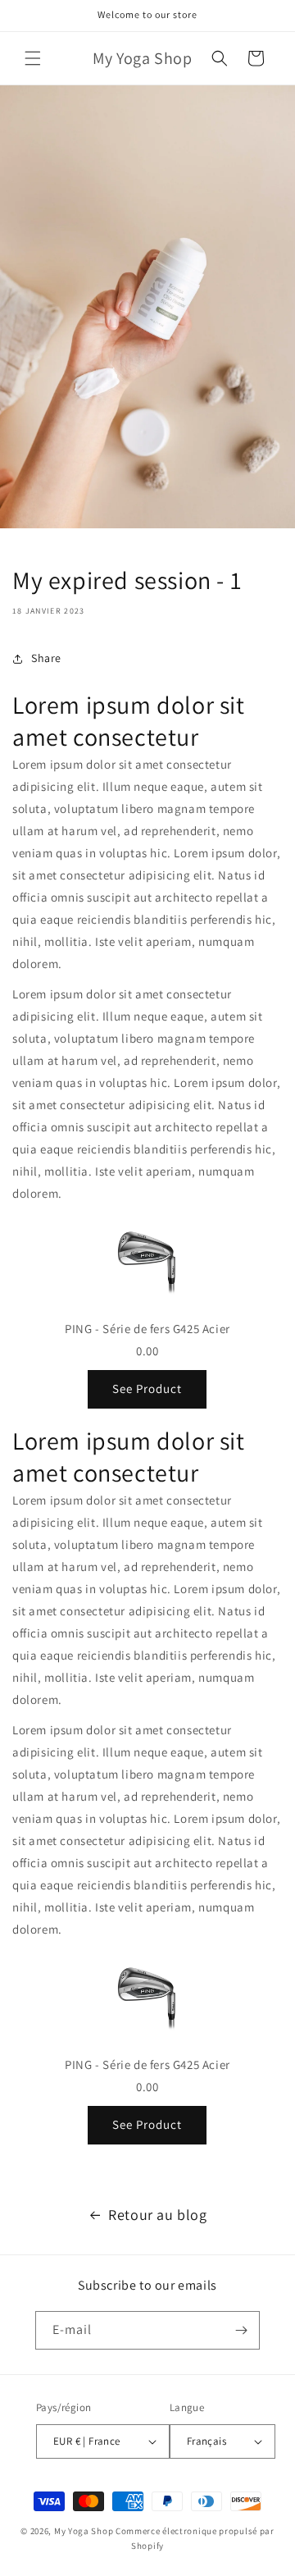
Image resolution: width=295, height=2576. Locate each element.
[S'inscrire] (241, 2330)
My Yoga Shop (84, 2531)
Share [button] (46, 658)
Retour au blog (157, 2215)
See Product (147, 1388)
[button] (33, 58)
